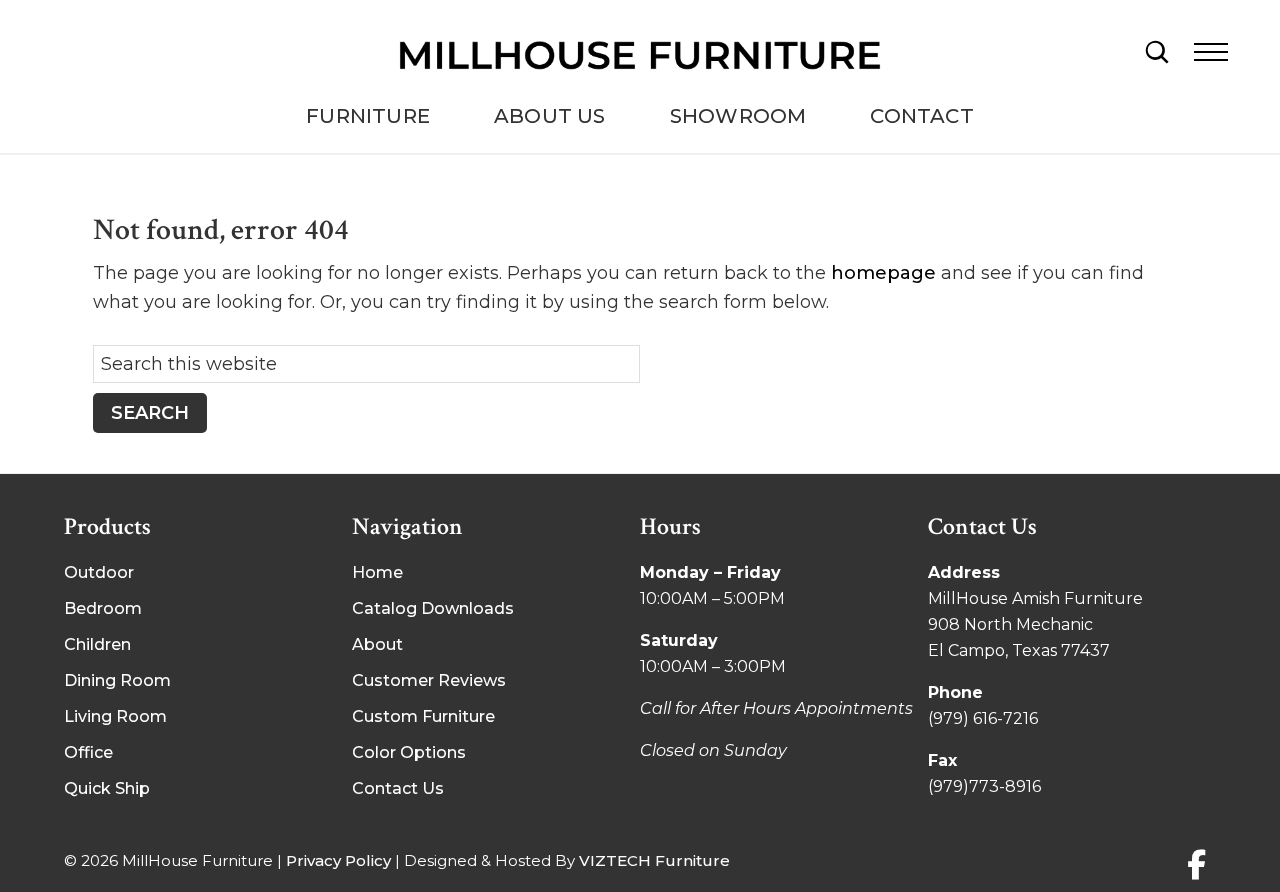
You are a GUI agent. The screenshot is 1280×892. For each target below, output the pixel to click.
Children (97, 644)
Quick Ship (107, 788)
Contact (921, 116)
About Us (550, 116)
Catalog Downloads (433, 608)
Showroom (738, 116)
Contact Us (398, 788)
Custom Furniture (423, 716)
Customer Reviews (429, 680)
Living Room (115, 716)
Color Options (409, 752)
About (377, 644)
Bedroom (103, 608)
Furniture (368, 116)
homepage (883, 273)
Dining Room (117, 680)
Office (88, 752)
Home (377, 572)
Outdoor (99, 572)
